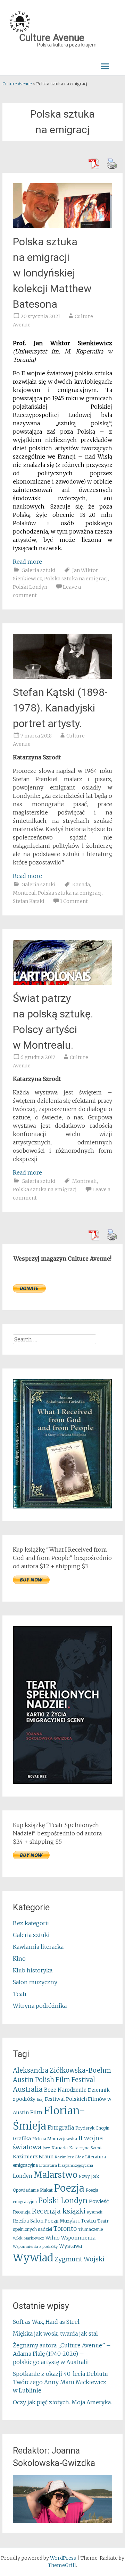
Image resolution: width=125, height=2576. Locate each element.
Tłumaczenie (90, 2229)
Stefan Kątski (29, 901)
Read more (27, 562)
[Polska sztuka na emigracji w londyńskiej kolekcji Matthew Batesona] (62, 226)
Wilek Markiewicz (28, 2238)
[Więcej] (62, 2499)
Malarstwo (56, 2175)
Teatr (20, 1994)
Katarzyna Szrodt (86, 2148)
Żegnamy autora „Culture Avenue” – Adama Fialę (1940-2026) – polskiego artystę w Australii (62, 2354)
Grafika (22, 2139)
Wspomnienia (78, 2238)
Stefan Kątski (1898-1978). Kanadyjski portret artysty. (60, 708)
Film (36, 2112)
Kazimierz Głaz (69, 2157)
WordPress (63, 2558)
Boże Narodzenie (65, 2090)
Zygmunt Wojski (80, 2259)
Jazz (46, 2148)
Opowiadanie (26, 2190)
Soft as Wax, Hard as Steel (46, 2322)
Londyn (23, 2176)
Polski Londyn (30, 587)
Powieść (99, 2201)
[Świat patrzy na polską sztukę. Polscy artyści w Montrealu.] (62, 983)
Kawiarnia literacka (38, 1947)
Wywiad (33, 2258)
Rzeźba (21, 2221)
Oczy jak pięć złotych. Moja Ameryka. (62, 2402)
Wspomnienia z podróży (35, 2246)
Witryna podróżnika (40, 2006)
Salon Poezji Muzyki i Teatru (63, 2221)
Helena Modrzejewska (55, 2139)
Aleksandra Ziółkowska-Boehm (62, 2070)
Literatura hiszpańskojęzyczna (66, 2165)
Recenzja (22, 2212)
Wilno (53, 2238)
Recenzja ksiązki (59, 2211)
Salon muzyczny (35, 1982)
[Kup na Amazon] (62, 1507)
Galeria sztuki (39, 570)
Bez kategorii (31, 1923)
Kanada (81, 885)
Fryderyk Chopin (92, 2128)
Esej (40, 2100)
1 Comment (74, 901)
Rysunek (95, 2212)
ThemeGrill (62, 2565)
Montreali (85, 1181)
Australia (28, 2089)
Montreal (24, 893)
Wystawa (70, 2246)
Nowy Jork (89, 2176)
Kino (19, 1959)
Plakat (46, 2190)
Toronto (65, 2229)
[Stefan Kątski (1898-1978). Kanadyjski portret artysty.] (62, 677)
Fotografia (61, 2128)
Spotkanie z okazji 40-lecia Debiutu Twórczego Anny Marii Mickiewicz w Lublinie (60, 2382)
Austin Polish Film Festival (54, 2080)
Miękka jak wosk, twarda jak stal (55, 2334)
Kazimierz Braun (33, 2157)
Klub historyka (33, 1970)
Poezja (69, 2188)
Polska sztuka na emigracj (76, 579)
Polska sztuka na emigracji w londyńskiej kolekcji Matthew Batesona (52, 273)
